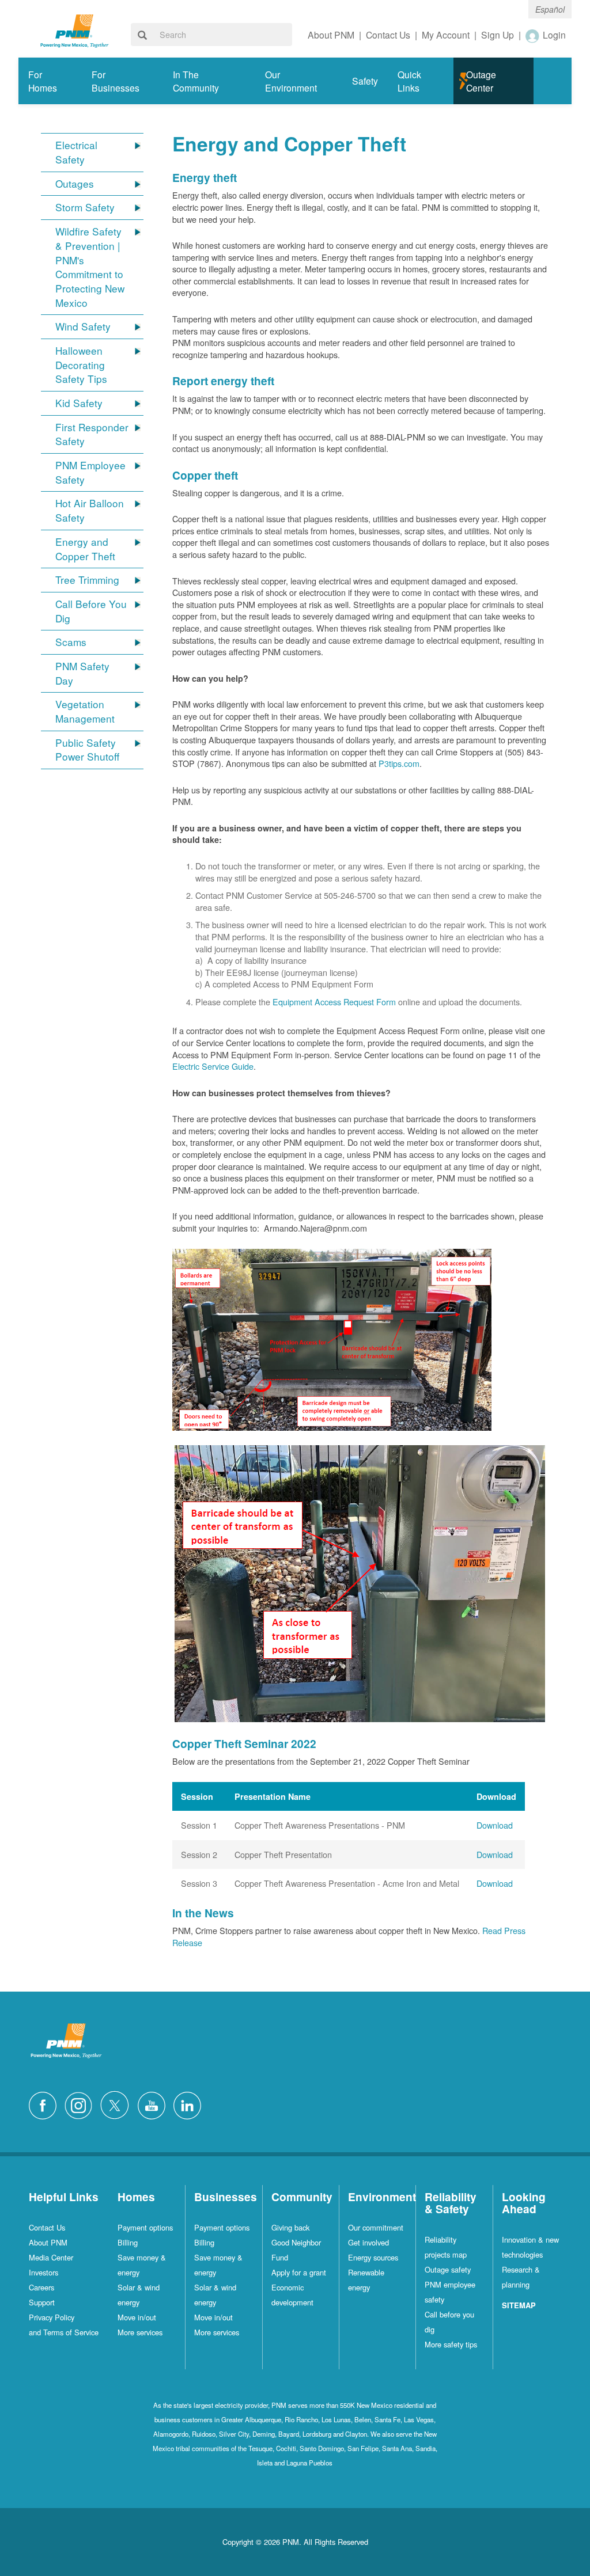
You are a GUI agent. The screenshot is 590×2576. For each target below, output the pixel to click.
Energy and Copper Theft (85, 549)
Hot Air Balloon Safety (90, 510)
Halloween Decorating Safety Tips (81, 365)
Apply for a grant (299, 2272)
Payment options (145, 2227)
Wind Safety (83, 326)
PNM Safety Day (82, 673)
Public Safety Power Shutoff (87, 750)
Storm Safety (85, 207)
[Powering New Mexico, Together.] (75, 30)
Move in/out (137, 2317)
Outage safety (448, 2269)
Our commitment (376, 2227)
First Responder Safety (92, 434)
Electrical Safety (76, 152)
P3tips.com (399, 763)
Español (550, 9)
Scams (71, 642)
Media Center (51, 2257)
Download (495, 1825)
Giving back (290, 2227)
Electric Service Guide (213, 1066)
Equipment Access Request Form (334, 1002)
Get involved (368, 2242)
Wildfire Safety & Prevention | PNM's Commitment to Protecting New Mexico (90, 267)
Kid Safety (79, 403)
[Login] (533, 36)
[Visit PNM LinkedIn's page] (190, 2104)
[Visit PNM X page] (118, 2104)
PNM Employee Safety (90, 472)
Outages (75, 184)
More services (140, 2332)
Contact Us (47, 2227)
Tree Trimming (87, 580)
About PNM (48, 2242)
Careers (41, 2287)
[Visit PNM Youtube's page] (154, 2104)
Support (42, 2302)
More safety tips (451, 2344)
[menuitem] (50, 81)
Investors (44, 2272)
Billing (128, 2242)
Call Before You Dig (91, 611)
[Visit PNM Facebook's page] (46, 2104)
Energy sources (373, 2257)
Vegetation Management (85, 711)
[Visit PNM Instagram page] (81, 2104)
